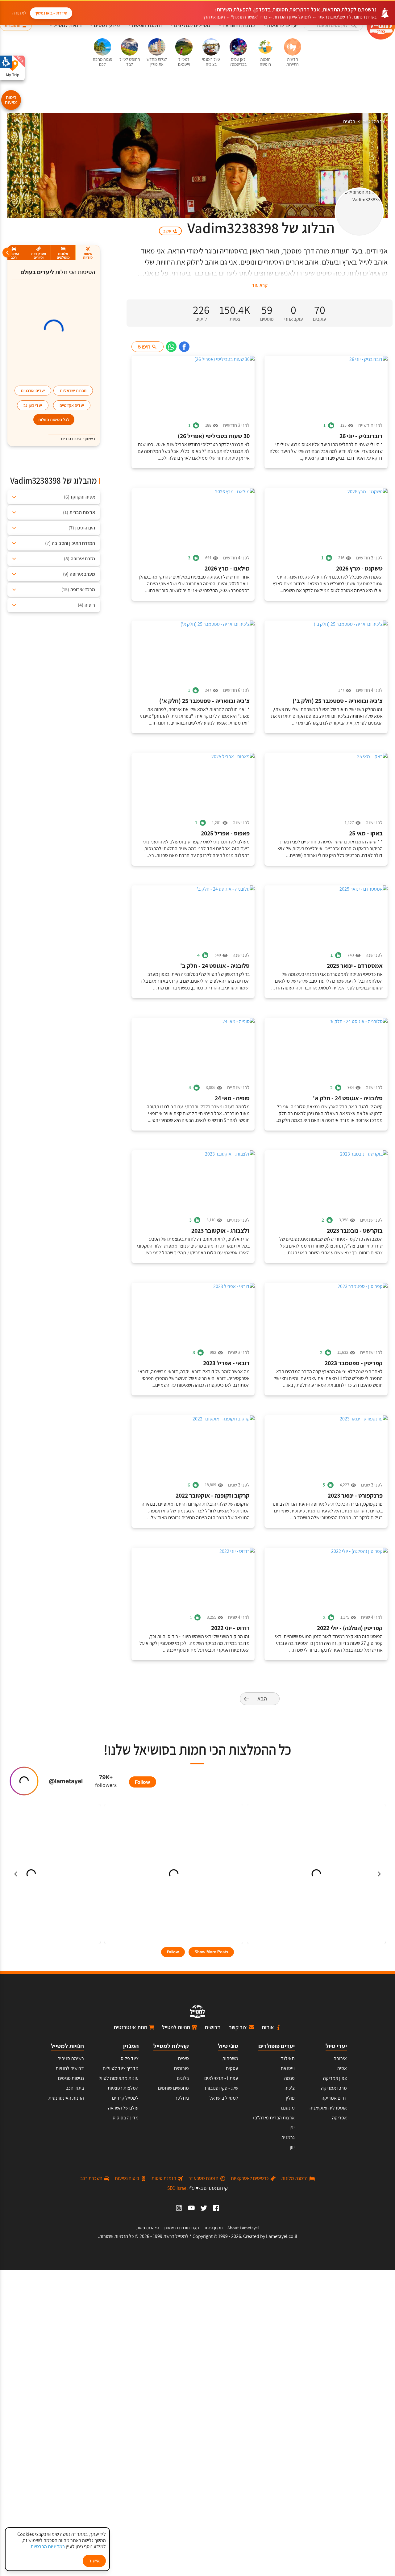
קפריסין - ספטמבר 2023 (354, 1363)
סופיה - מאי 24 (232, 1098)
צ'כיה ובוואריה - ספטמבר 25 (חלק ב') (338, 701)
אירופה (340, 2058)
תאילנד (288, 2058)
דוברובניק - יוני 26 (361, 436)
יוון (292, 2147)
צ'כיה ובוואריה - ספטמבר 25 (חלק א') (204, 701)
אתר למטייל (374, 121)
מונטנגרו (287, 2108)
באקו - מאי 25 (366, 833)
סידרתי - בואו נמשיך (51, 13)
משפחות (230, 2058)
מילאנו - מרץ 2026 (227, 569)
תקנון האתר (213, 2228)
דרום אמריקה (334, 2098)
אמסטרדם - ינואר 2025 (355, 966)
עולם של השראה (123, 2108)
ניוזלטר (182, 2098)
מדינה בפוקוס (126, 2118)
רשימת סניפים (71, 2058)
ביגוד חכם (75, 2088)
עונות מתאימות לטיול (119, 2078)
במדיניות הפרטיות (48, 2547)
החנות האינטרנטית (66, 2098)
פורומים (181, 2068)
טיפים (183, 2058)
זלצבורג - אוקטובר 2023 (220, 1231)
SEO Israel (177, 2188)
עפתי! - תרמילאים (221, 2078)
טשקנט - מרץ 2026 (359, 569)
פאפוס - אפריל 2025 (225, 833)
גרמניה (288, 2137)
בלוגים (349, 121)
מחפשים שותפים (173, 2088)
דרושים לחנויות (70, 2068)
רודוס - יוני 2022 (230, 1628)
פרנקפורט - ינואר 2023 (355, 1496)
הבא (262, 1698)
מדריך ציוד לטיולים (121, 2068)
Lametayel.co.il (282, 2236)
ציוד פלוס (130, 2058)
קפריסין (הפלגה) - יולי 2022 (350, 1628)
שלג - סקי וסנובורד (221, 2088)
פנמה (289, 2078)
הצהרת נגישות (148, 2228)
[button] (333, 25)
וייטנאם (288, 2068)
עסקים (232, 2068)
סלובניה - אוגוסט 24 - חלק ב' (215, 966)
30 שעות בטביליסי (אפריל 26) (214, 436)
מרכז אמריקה (334, 2088)
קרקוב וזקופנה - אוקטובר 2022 (213, 1496)
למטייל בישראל (224, 2098)
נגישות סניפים (71, 2078)
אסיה (342, 2068)
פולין (290, 2098)
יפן (292, 2128)
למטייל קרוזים (125, 2098)
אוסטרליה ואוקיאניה (328, 2108)
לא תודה (19, 13)
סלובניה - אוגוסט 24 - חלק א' (348, 1098)
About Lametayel (243, 2228)
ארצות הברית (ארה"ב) (274, 2118)
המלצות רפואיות (123, 2088)
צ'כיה (290, 2088)
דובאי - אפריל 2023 (226, 1363)
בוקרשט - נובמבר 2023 (355, 1231)
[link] (184, 347)
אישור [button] (94, 2561)
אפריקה (339, 2118)
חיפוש (144, 347)
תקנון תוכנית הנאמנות (181, 2228)
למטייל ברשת (176, 2236)
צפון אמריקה (335, 2078)
